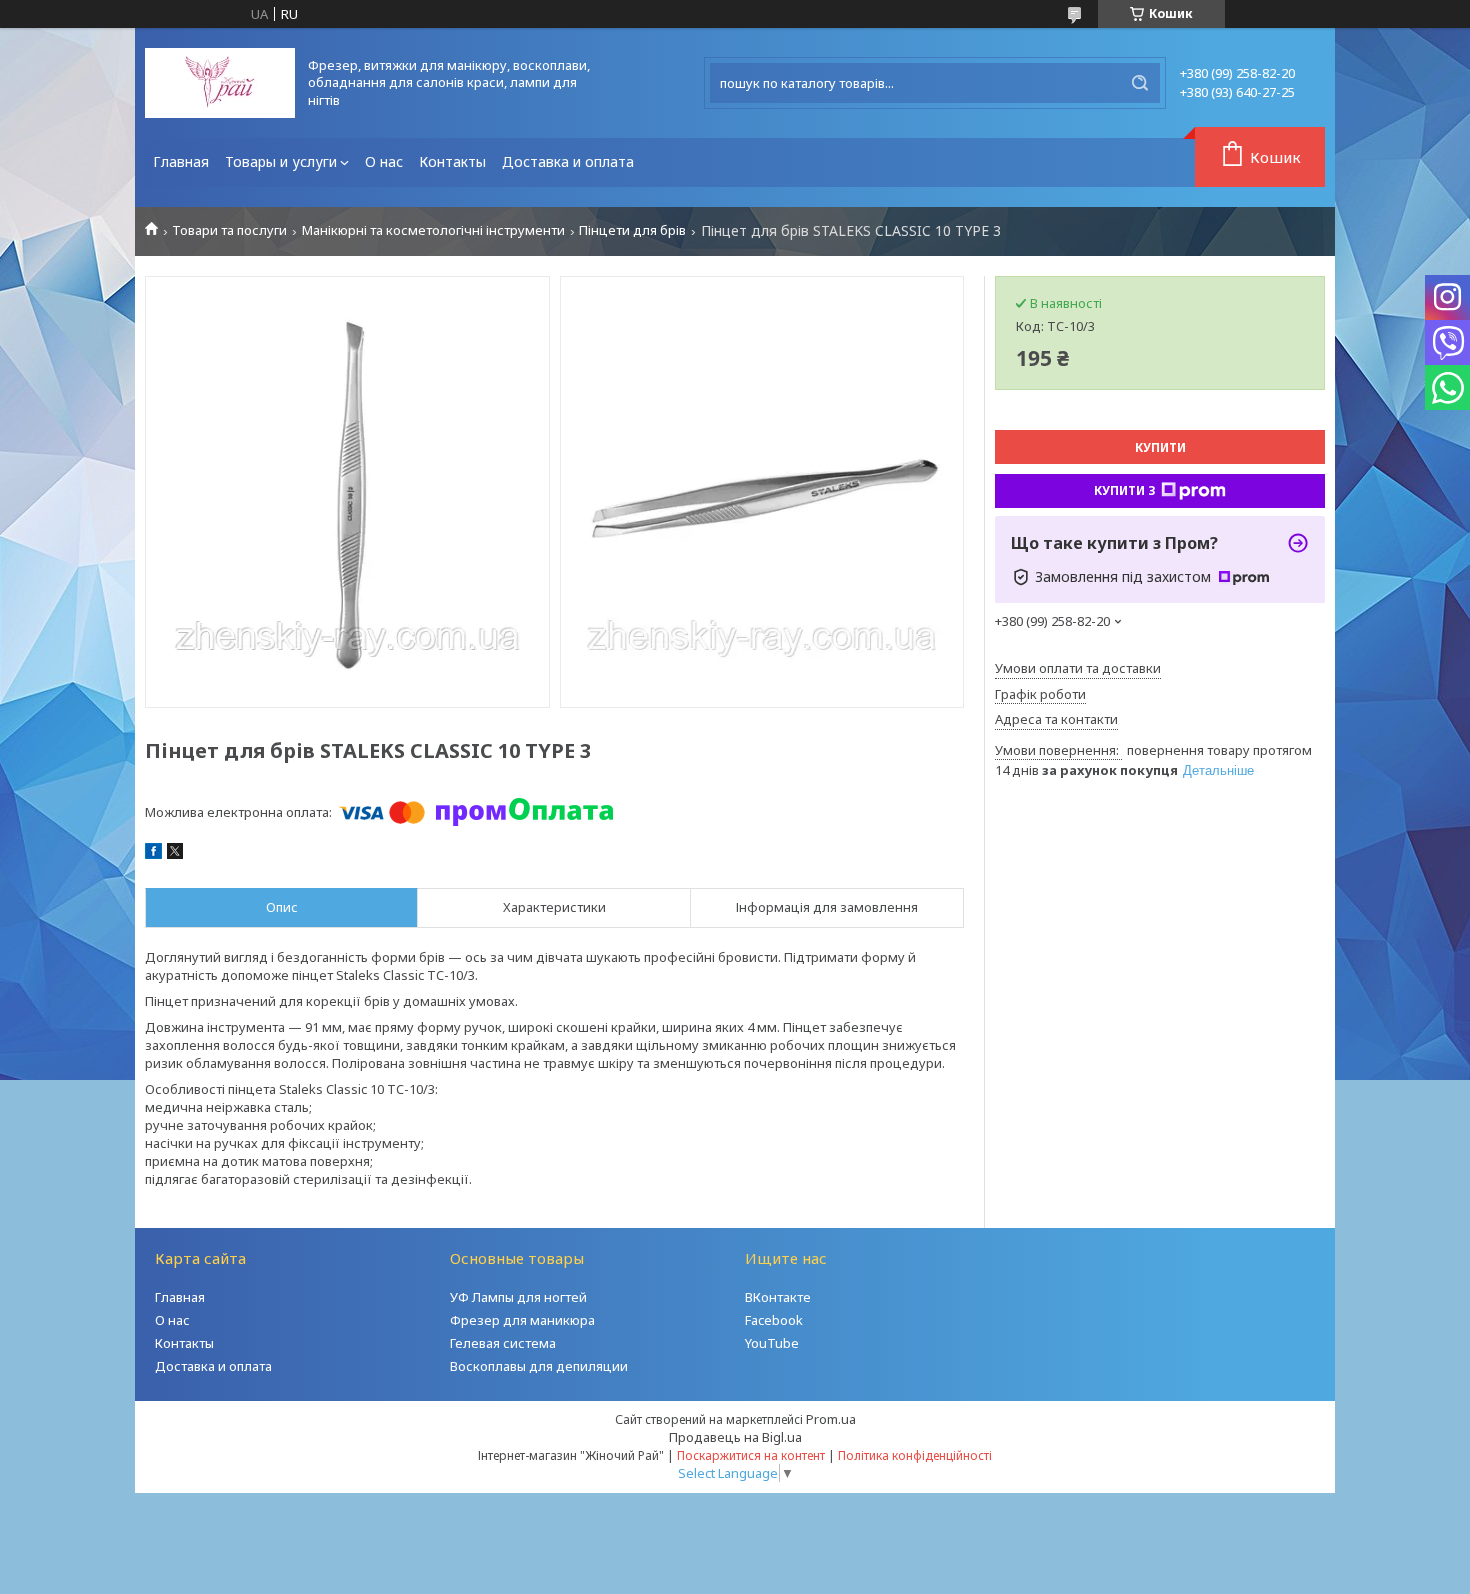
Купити (1160, 447)
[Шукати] (1140, 83)
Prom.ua (831, 1419)
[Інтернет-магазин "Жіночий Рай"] (220, 83)
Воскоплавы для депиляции (539, 1366)
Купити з (1125, 490)
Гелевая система (503, 1343)
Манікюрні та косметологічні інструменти (433, 230)
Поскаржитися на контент (751, 1455)
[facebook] (153, 854)
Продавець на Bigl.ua (735, 1437)
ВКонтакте (778, 1297)
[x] (175, 854)
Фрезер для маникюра (522, 1320)
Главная (181, 161)
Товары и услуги (281, 161)
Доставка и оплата (568, 161)
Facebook (774, 1320)
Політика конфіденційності (915, 1455)
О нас (384, 161)
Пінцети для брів (632, 230)
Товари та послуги (229, 230)
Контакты (452, 161)
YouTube (772, 1343)
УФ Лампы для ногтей (518, 1297)
